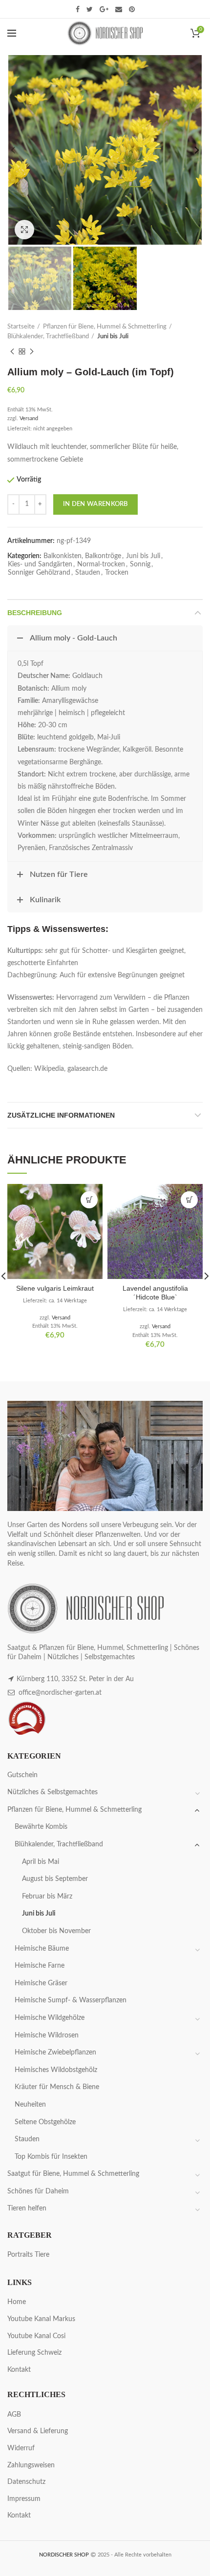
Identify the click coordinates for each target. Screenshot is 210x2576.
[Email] (119, 9)
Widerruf (21, 2448)
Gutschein (22, 1775)
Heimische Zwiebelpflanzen (55, 2053)
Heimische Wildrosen (47, 2035)
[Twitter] (90, 9)
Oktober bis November (56, 1931)
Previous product (12, 351)
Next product (32, 351)
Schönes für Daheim (38, 2191)
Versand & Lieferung (38, 2431)
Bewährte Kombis (41, 1827)
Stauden (88, 573)
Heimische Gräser (41, 1983)
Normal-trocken (101, 564)
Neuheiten (30, 2105)
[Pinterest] (132, 9)
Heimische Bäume (42, 1949)
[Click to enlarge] (24, 230)
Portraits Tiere (28, 2255)
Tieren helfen (27, 2208)
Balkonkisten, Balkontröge (82, 556)
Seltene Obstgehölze (45, 2122)
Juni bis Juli (113, 337)
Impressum (24, 2499)
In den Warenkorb (95, 504)
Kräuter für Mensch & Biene (57, 2087)
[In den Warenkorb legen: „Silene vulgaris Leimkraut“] (89, 1200)
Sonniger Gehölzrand (39, 573)
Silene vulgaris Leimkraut (55, 1288)
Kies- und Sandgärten (40, 564)
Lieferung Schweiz (34, 2353)
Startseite (21, 327)
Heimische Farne (40, 1966)
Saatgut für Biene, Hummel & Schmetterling (73, 2174)
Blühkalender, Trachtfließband (48, 337)
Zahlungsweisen (31, 2465)
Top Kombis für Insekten (51, 2157)
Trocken (117, 573)
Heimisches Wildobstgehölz (56, 2070)
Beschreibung (35, 613)
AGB (14, 2415)
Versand (29, 418)
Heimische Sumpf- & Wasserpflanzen (71, 2000)
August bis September (55, 1879)
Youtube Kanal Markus (41, 2319)
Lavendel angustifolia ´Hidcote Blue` (155, 1293)
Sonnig (140, 564)
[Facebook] (78, 9)
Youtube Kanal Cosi (36, 2336)
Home (17, 2302)
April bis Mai (41, 1862)
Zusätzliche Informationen (61, 1115)
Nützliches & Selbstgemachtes (52, 1792)
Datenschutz (26, 2482)
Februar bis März (47, 1897)
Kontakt (19, 2370)
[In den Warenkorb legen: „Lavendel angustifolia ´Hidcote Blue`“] (189, 1200)
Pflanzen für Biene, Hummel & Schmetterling (105, 327)
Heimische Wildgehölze (50, 2018)
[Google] (104, 9)
